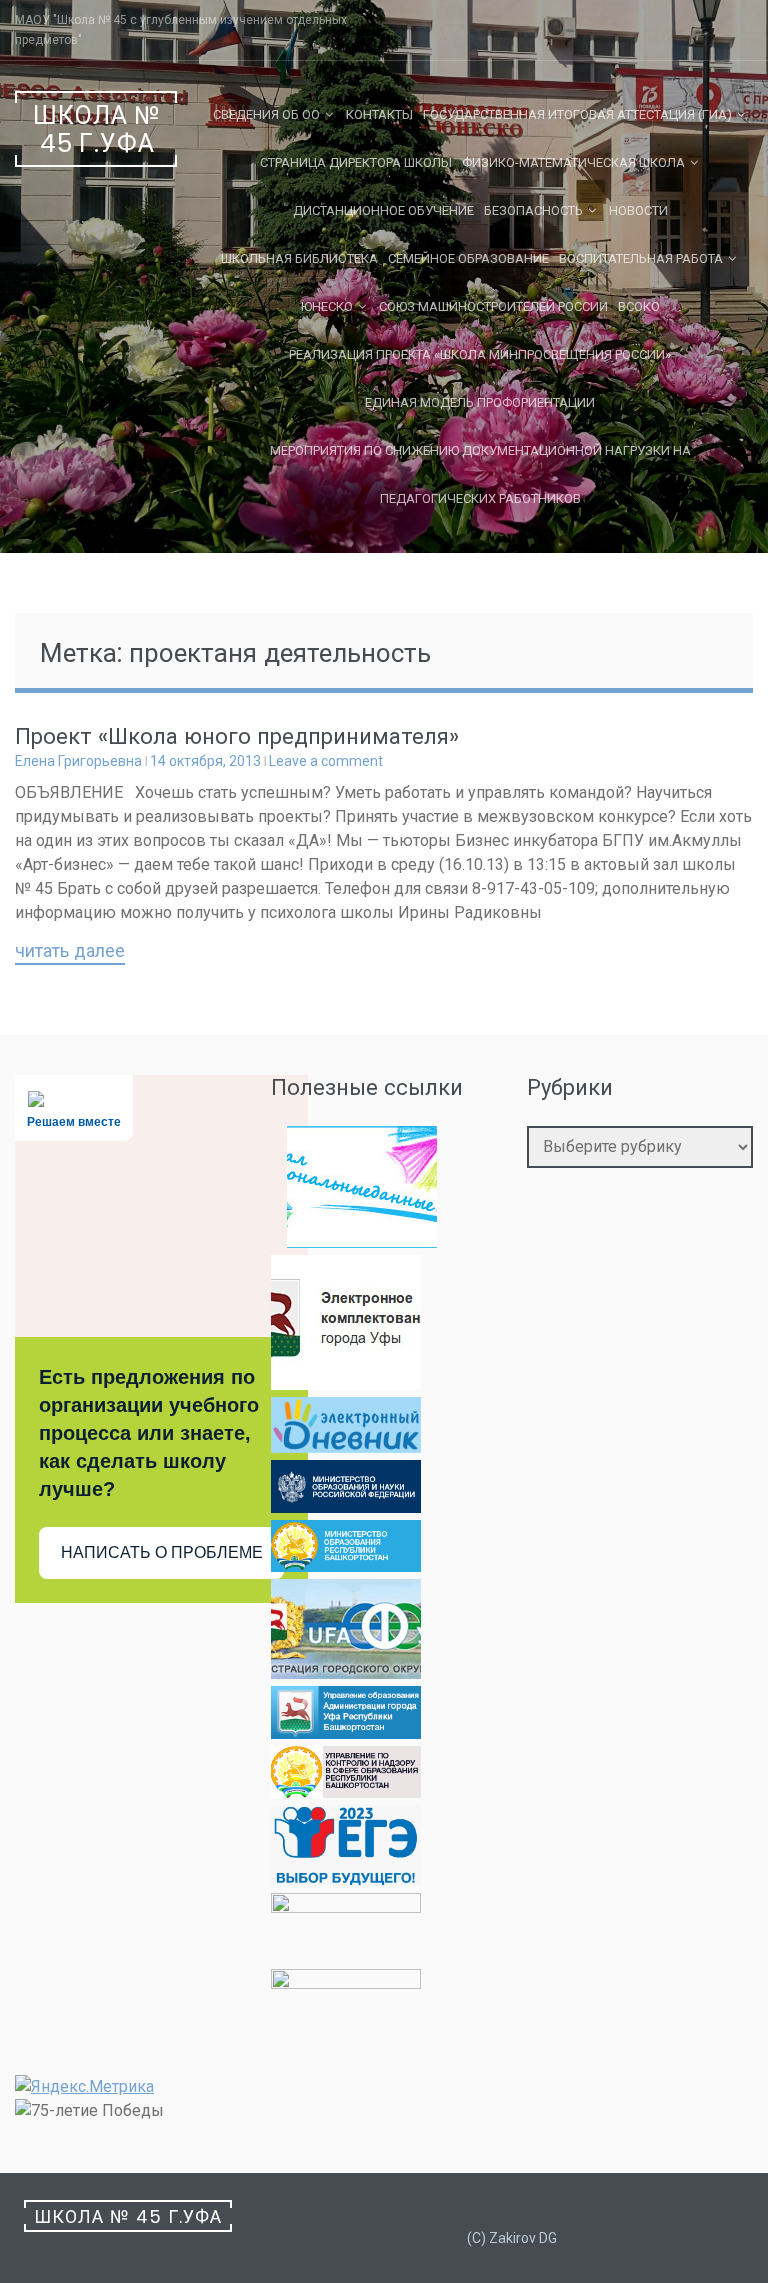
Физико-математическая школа (573, 162)
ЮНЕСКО (327, 306)
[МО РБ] (346, 1566)
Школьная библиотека (299, 258)
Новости (638, 210)
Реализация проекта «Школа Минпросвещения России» (480, 354)
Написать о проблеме (162, 1552)
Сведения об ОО (266, 114)
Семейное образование (468, 258)
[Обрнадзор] (346, 1792)
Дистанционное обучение (383, 210)
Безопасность (533, 210)
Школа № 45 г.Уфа (97, 129)
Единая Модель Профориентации (480, 402)
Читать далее (70, 952)
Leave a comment (326, 761)
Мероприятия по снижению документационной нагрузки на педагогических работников (480, 474)
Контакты (379, 114)
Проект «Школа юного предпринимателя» (237, 736)
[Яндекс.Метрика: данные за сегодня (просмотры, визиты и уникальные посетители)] (84, 2087)
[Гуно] (346, 1733)
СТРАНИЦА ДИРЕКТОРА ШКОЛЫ (356, 162)
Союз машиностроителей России (493, 306)
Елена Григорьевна (78, 761)
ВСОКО (639, 306)
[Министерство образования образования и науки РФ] (346, 1507)
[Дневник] (346, 1447)
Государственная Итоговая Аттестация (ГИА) (577, 114)
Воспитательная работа (641, 258)
